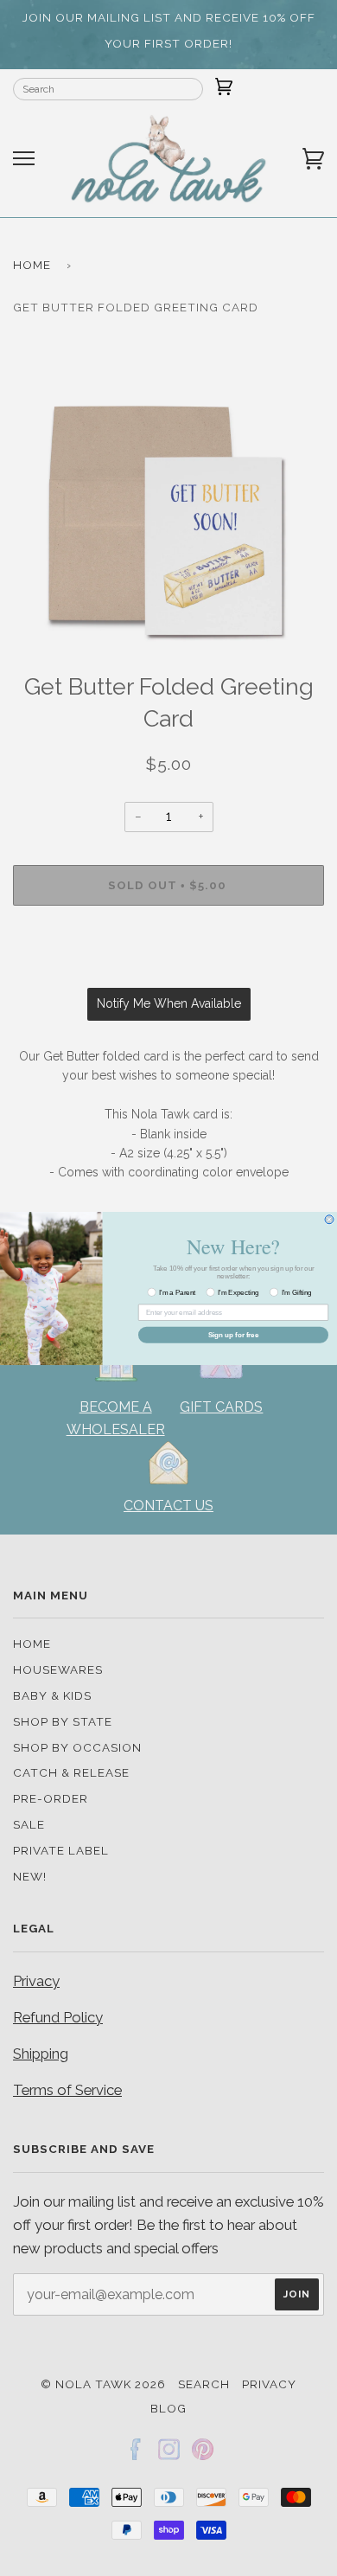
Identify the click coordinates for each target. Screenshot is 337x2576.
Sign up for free (234, 1334)
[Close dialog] (329, 1219)
